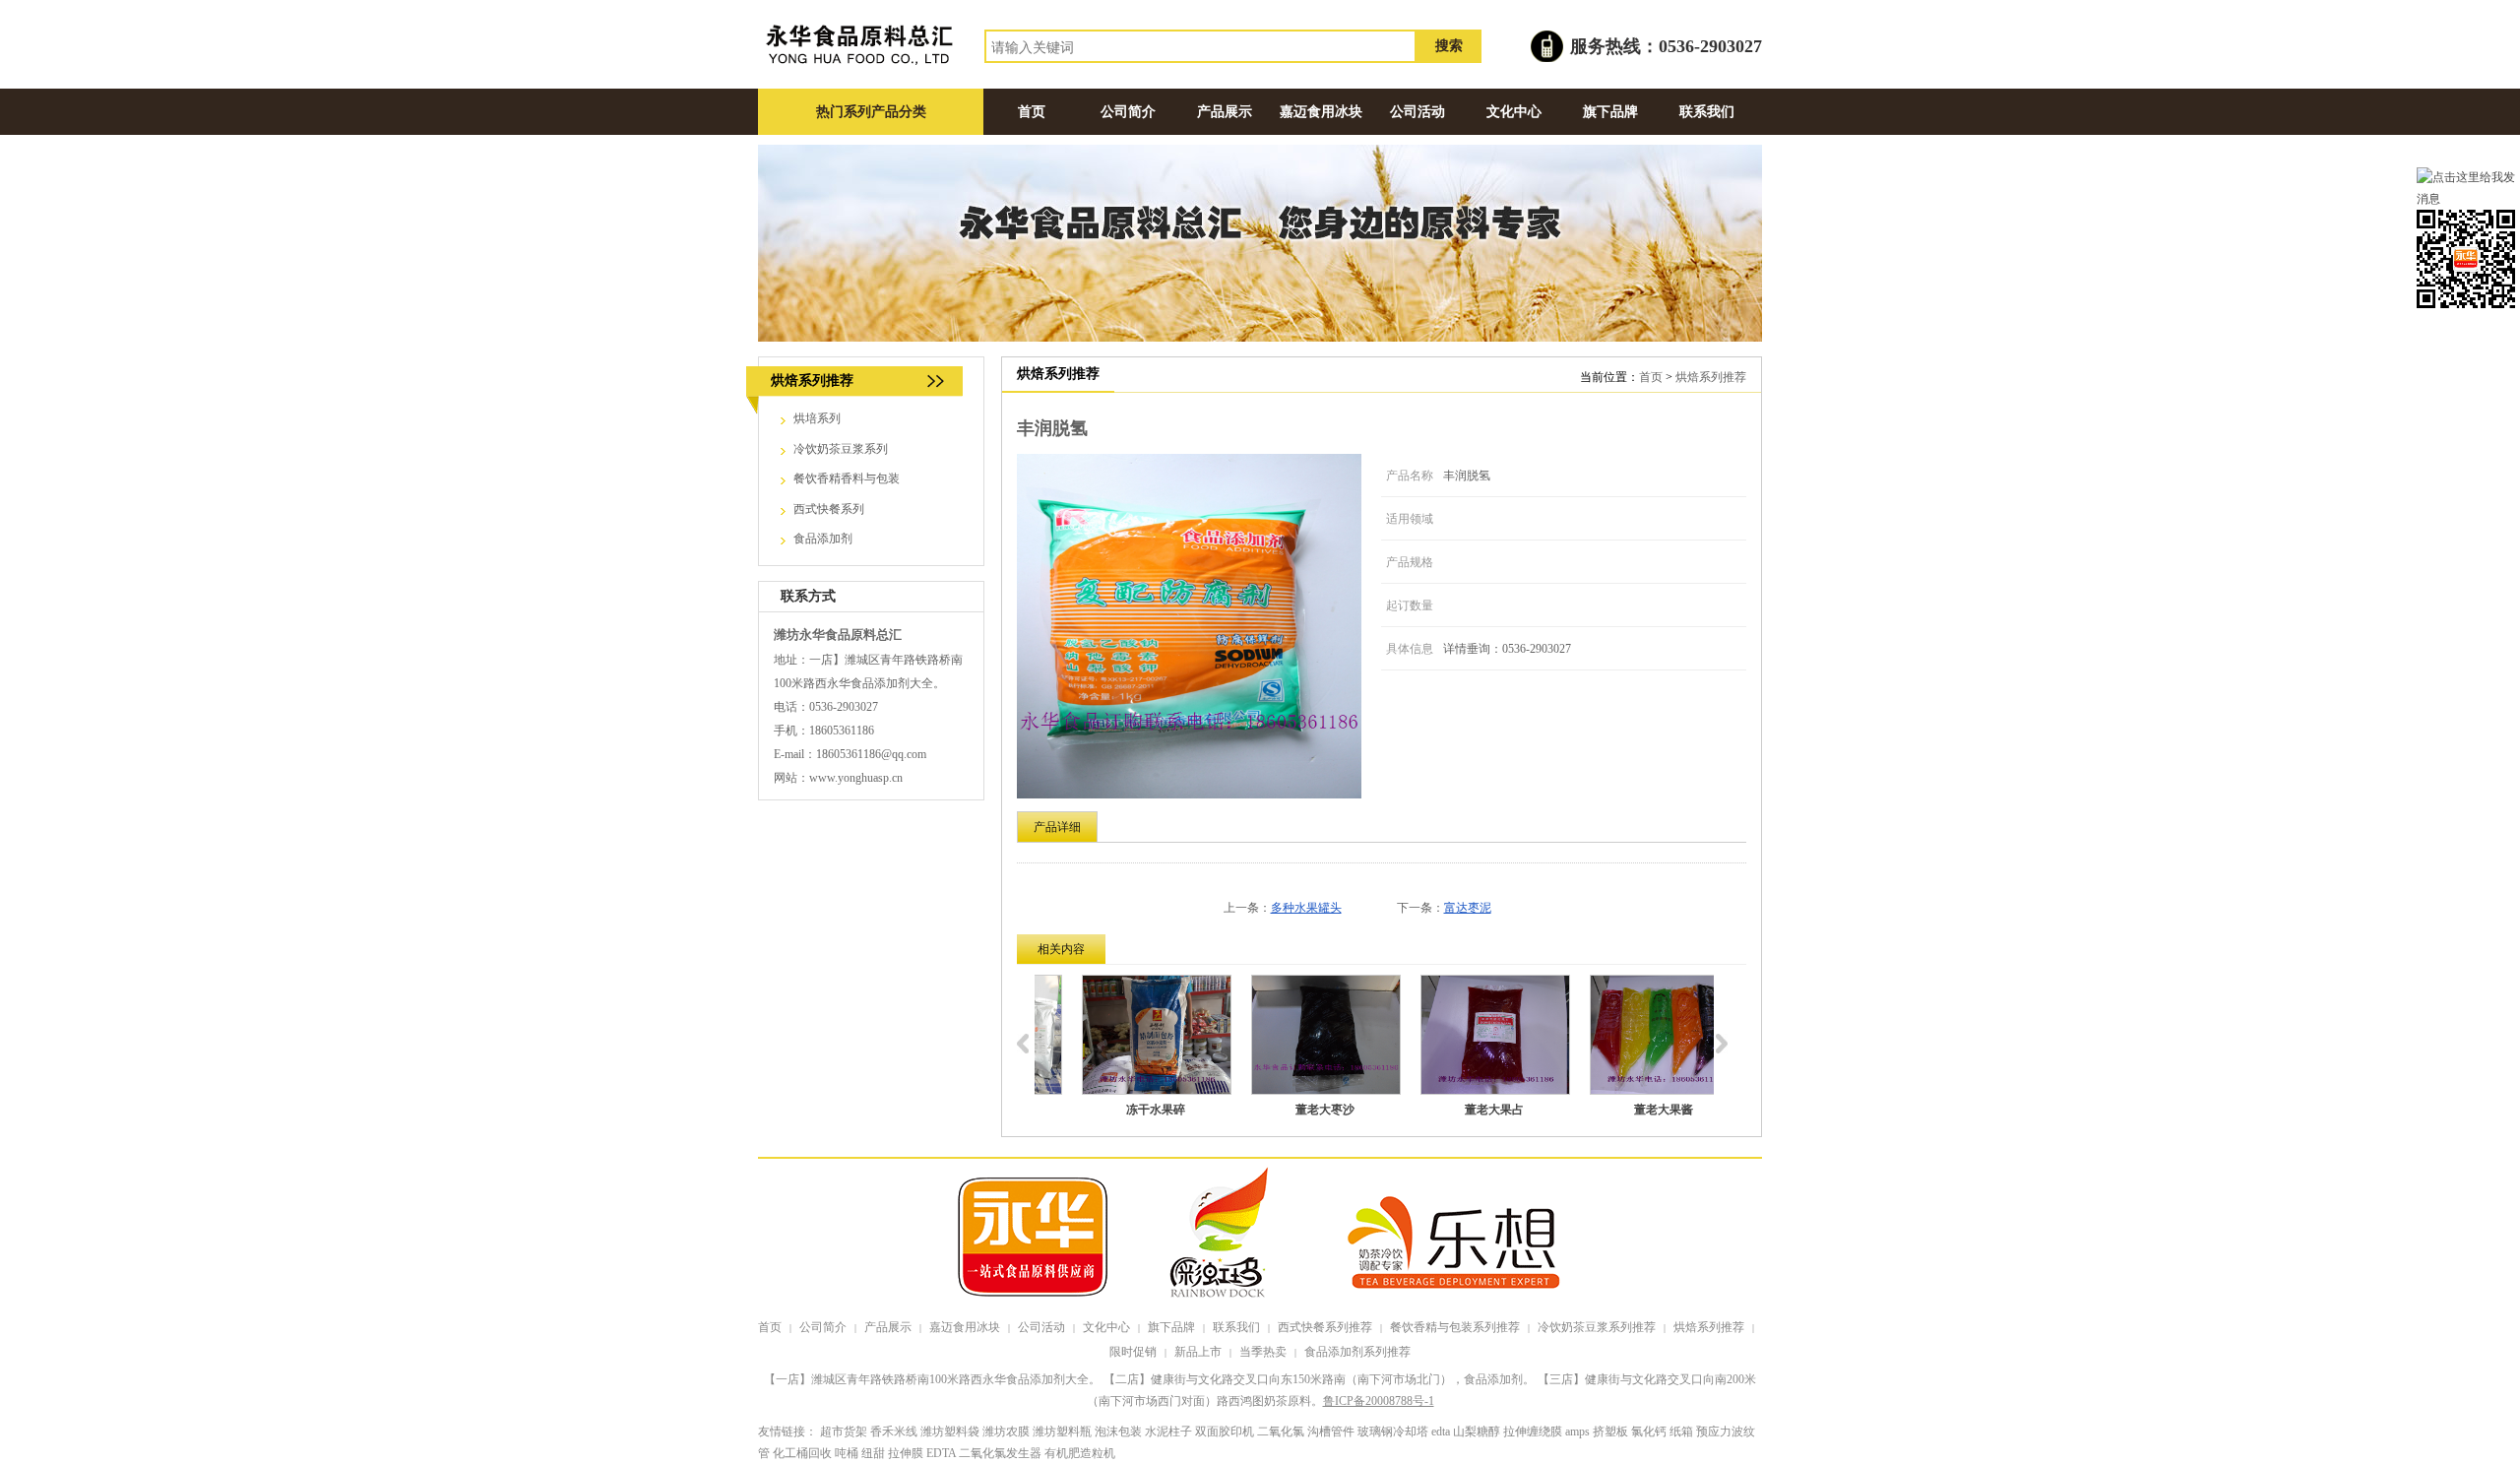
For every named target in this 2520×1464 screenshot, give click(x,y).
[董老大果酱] (1627, 1035)
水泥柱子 (1168, 1432)
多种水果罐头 (1306, 908)
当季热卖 (1263, 1352)
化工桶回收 (802, 1453)
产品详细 (1057, 827)
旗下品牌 (1171, 1327)
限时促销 (1133, 1352)
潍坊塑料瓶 (1062, 1432)
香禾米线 (894, 1432)
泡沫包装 (1118, 1432)
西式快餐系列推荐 (1325, 1327)
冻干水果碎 (1118, 1110)
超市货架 (844, 1432)
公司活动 (1041, 1327)
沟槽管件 (1331, 1432)
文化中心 (1106, 1327)
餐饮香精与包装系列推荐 (1455, 1327)
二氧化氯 (1281, 1432)
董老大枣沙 (1288, 1110)
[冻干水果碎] (1119, 1035)
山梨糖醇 (1477, 1432)
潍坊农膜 (1006, 1432)
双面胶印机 (1225, 1432)
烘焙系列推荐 (1711, 377)
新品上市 (1198, 1352)
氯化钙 (1649, 1432)
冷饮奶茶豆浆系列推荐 (1597, 1327)
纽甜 (873, 1453)
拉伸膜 (906, 1453)
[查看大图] (1189, 626)
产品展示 (888, 1327)
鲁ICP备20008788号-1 (1379, 1401)
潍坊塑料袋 (950, 1432)
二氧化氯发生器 (1000, 1453)
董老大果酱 (1626, 1110)
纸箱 (1681, 1432)
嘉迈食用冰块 (965, 1327)
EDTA (941, 1453)
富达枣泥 (1468, 908)
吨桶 (847, 1453)
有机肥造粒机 (1080, 1453)
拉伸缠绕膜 (1533, 1432)
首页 (1651, 377)
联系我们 (1236, 1327)
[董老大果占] (1458, 1035)
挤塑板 (1610, 1432)
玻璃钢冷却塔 (1393, 1432)
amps (1577, 1432)
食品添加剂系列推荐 (1357, 1352)
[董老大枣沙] (1289, 1035)
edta (1441, 1432)
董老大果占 (1457, 1110)
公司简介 (823, 1327)
